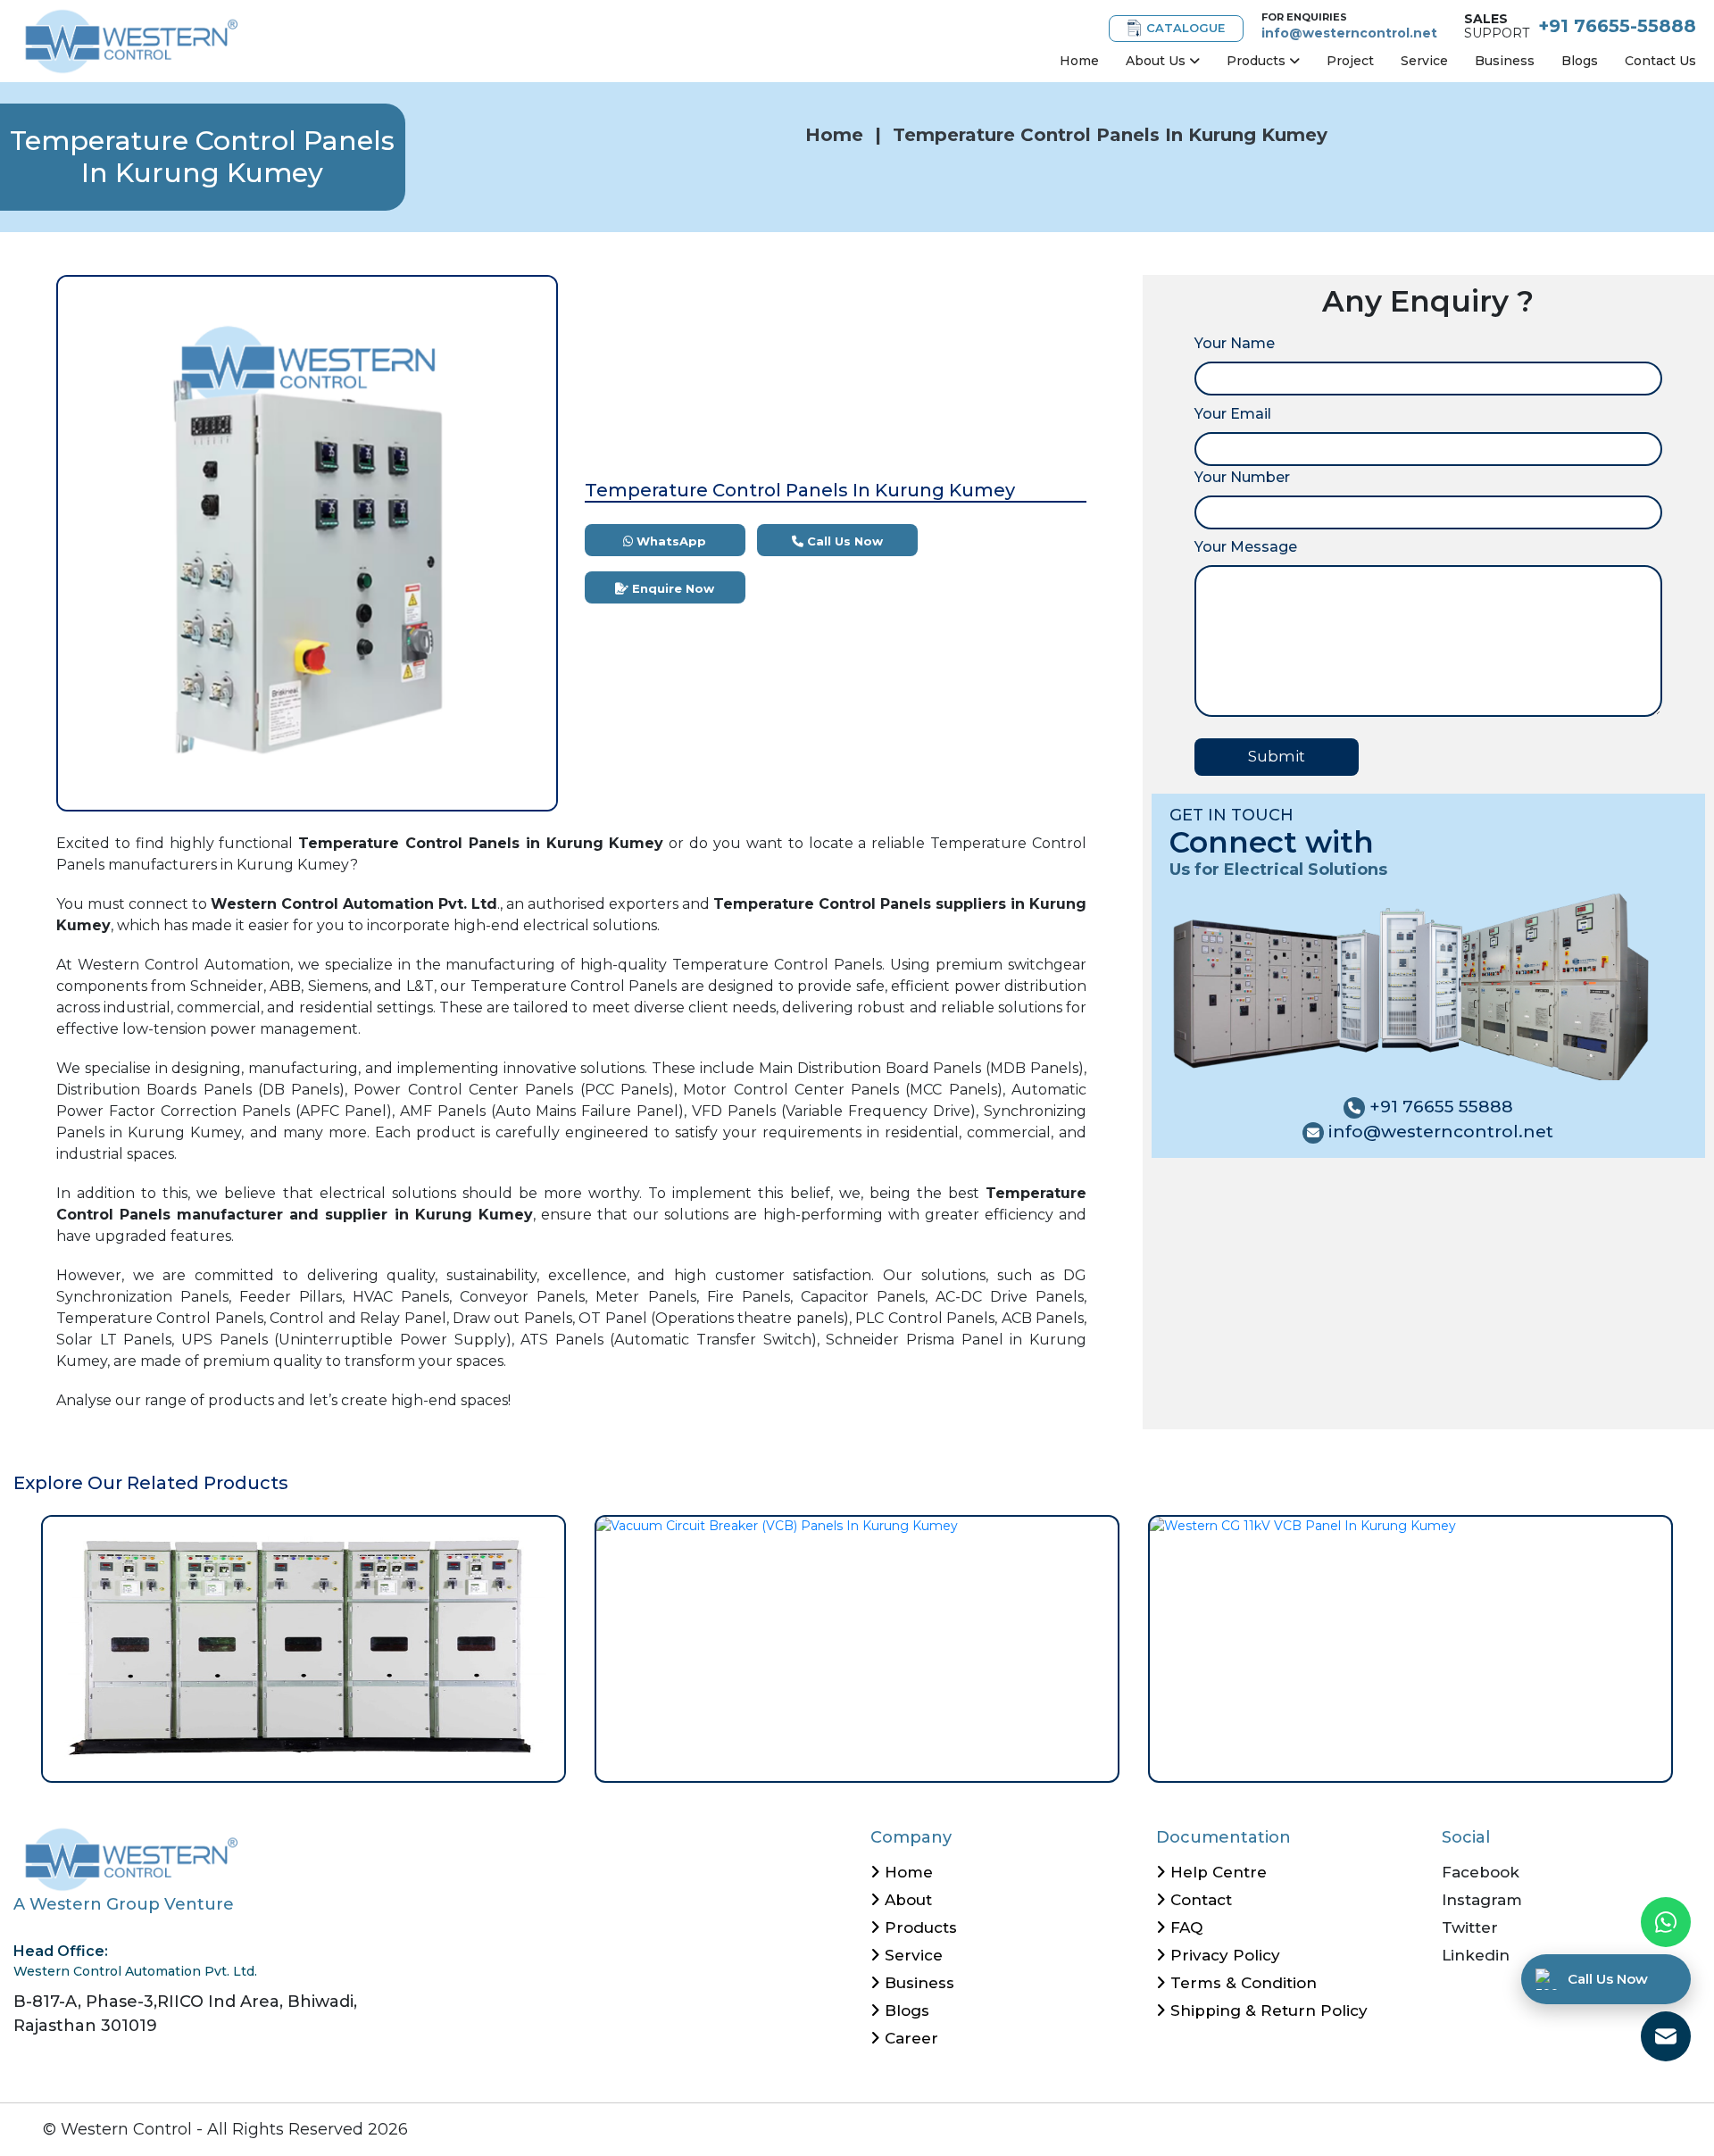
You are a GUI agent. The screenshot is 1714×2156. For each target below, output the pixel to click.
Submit (1277, 756)
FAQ (1184, 1927)
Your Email (1233, 414)
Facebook (1481, 1872)
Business (1505, 61)
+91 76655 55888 (1439, 1107)
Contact (1199, 1900)
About (906, 1900)
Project (1350, 61)
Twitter (1470, 1927)
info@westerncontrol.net (1349, 33)
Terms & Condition (1241, 1983)
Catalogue (1186, 28)
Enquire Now (671, 588)
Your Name (1235, 343)
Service (1424, 61)
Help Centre (1216, 1872)
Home (1079, 61)
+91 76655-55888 (1617, 26)
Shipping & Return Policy (1267, 2010)
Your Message (1246, 547)
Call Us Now (843, 541)
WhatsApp (670, 541)
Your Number (1242, 477)
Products (1258, 61)
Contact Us (1660, 61)
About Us (1157, 61)
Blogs (1580, 61)
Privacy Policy (1223, 1955)
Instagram (1482, 1900)
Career (909, 2038)
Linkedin (1476, 1955)
